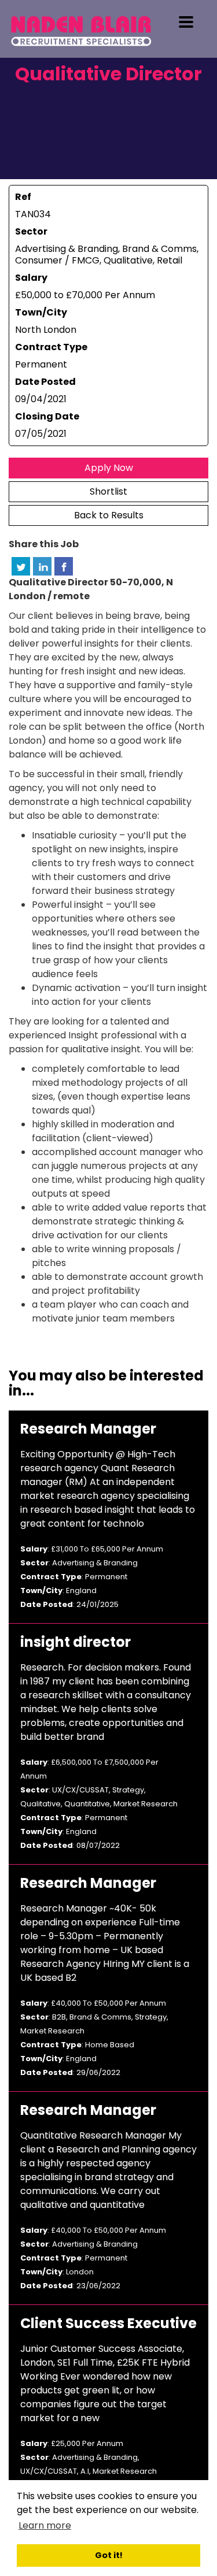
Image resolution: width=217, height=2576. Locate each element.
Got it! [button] (109, 2555)
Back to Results (109, 515)
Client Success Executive (108, 2323)
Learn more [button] (45, 2525)
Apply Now (109, 468)
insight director (76, 1642)
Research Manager (88, 1429)
